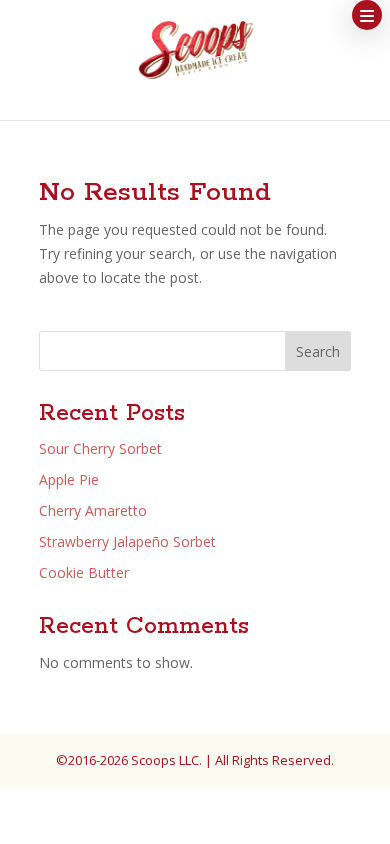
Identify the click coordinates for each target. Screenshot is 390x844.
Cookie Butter (84, 572)
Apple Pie (69, 479)
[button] (367, 15)
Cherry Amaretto (93, 510)
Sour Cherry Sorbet (100, 448)
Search (318, 351)
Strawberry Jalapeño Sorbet (127, 541)
